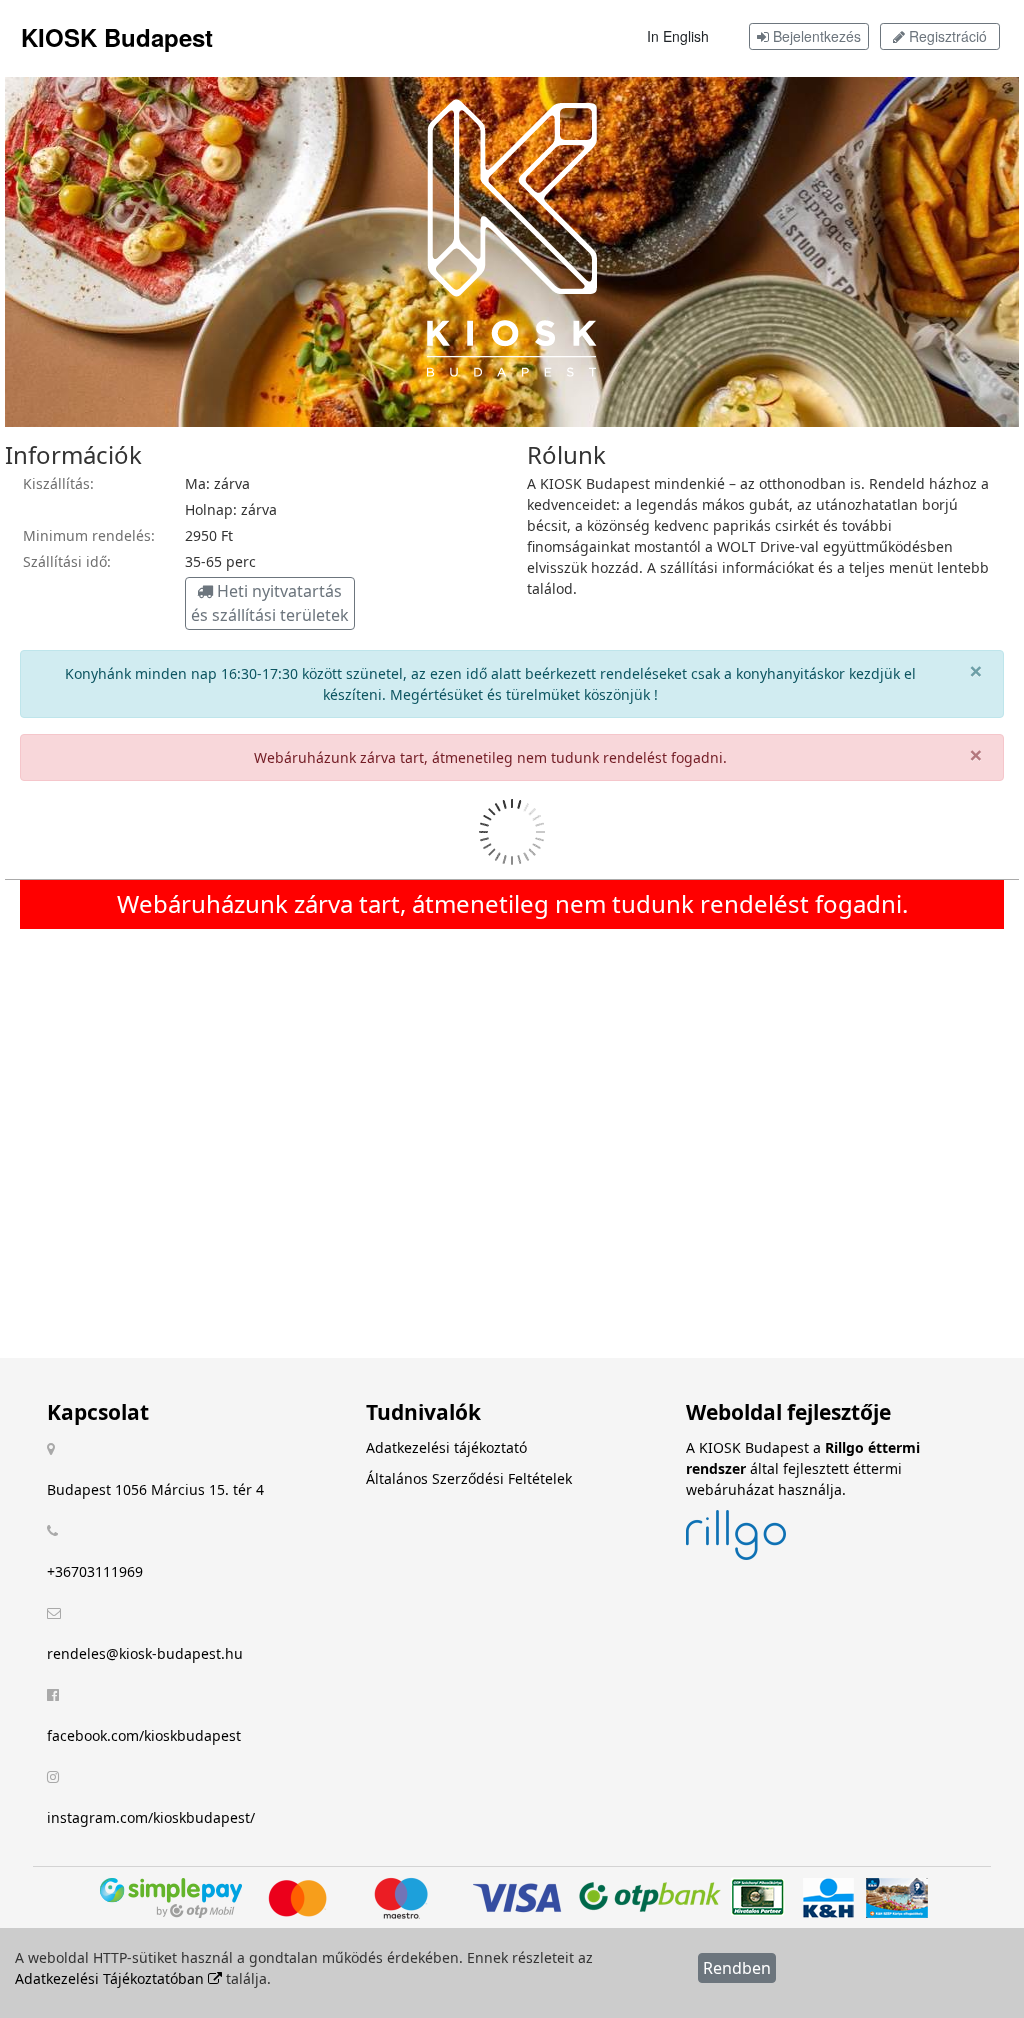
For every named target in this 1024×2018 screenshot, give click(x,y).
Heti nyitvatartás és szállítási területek (270, 603)
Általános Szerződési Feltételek (469, 1478)
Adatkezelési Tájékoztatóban (111, 1978)
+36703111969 (95, 1571)
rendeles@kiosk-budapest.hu (145, 1653)
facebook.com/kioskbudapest (144, 1735)
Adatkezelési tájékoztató (446, 1447)
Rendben (737, 1968)
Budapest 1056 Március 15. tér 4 (155, 1489)
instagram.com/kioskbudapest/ (151, 1817)
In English (678, 36)
